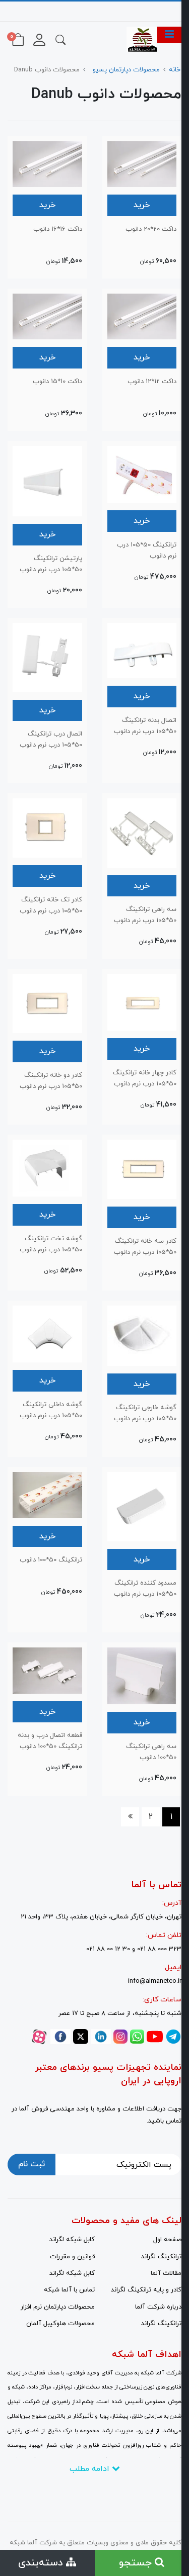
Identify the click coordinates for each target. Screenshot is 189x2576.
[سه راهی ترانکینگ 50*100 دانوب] (142, 1675)
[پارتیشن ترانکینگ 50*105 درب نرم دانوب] (47, 481)
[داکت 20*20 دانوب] (142, 163)
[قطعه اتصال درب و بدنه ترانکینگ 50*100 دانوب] (47, 1670)
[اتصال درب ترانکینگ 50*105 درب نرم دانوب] (47, 657)
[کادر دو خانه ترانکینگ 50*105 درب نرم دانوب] (47, 1003)
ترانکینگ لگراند (161, 2257)
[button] (60, 39)
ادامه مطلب (91, 2469)
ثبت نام (31, 2164)
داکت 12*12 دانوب (152, 382)
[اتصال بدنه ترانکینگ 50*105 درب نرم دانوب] (142, 650)
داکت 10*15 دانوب (57, 382)
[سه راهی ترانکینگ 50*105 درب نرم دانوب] (142, 832)
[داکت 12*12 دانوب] (142, 316)
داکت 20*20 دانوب (151, 229)
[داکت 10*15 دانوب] (47, 316)
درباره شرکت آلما (158, 2307)
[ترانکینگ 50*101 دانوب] (47, 1494)
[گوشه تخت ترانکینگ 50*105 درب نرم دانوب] (47, 1167)
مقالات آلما (166, 2273)
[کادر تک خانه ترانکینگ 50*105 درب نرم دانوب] (47, 827)
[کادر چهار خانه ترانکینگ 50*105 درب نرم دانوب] (142, 1001)
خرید (142, 205)
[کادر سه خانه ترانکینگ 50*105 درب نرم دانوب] (142, 1169)
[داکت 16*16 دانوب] (47, 163)
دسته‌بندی (42, 2563)
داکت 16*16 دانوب (58, 229)
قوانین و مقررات (72, 2257)
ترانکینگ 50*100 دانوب (51, 1560)
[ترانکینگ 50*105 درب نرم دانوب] (142, 474)
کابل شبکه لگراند (72, 2240)
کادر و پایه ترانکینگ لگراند (146, 2290)
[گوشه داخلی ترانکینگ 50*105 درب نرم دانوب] (47, 1333)
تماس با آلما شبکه (69, 2290)
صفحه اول (167, 2240)
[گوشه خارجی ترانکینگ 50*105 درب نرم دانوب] (142, 1335)
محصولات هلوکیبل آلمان (60, 2324)
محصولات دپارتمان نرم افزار (58, 2307)
